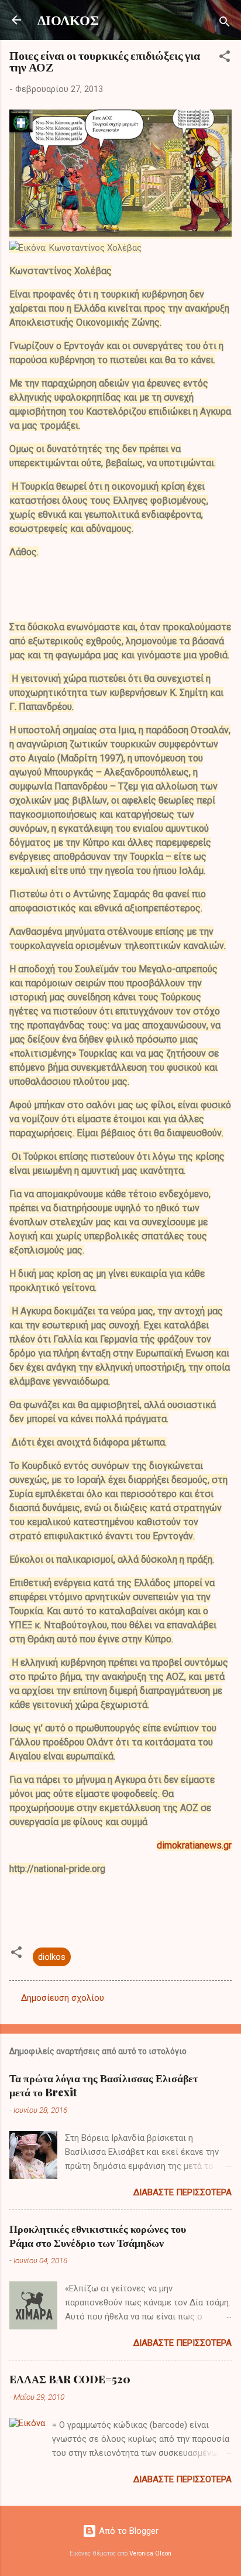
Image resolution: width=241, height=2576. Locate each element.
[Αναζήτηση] (225, 24)
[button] (225, 58)
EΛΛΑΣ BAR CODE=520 (70, 2379)
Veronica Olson (150, 2553)
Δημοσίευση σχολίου (63, 1998)
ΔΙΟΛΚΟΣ (68, 20)
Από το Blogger (128, 2531)
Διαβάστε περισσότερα (183, 2192)
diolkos (52, 1957)
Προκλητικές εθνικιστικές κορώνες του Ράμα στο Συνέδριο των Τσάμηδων (98, 2236)
